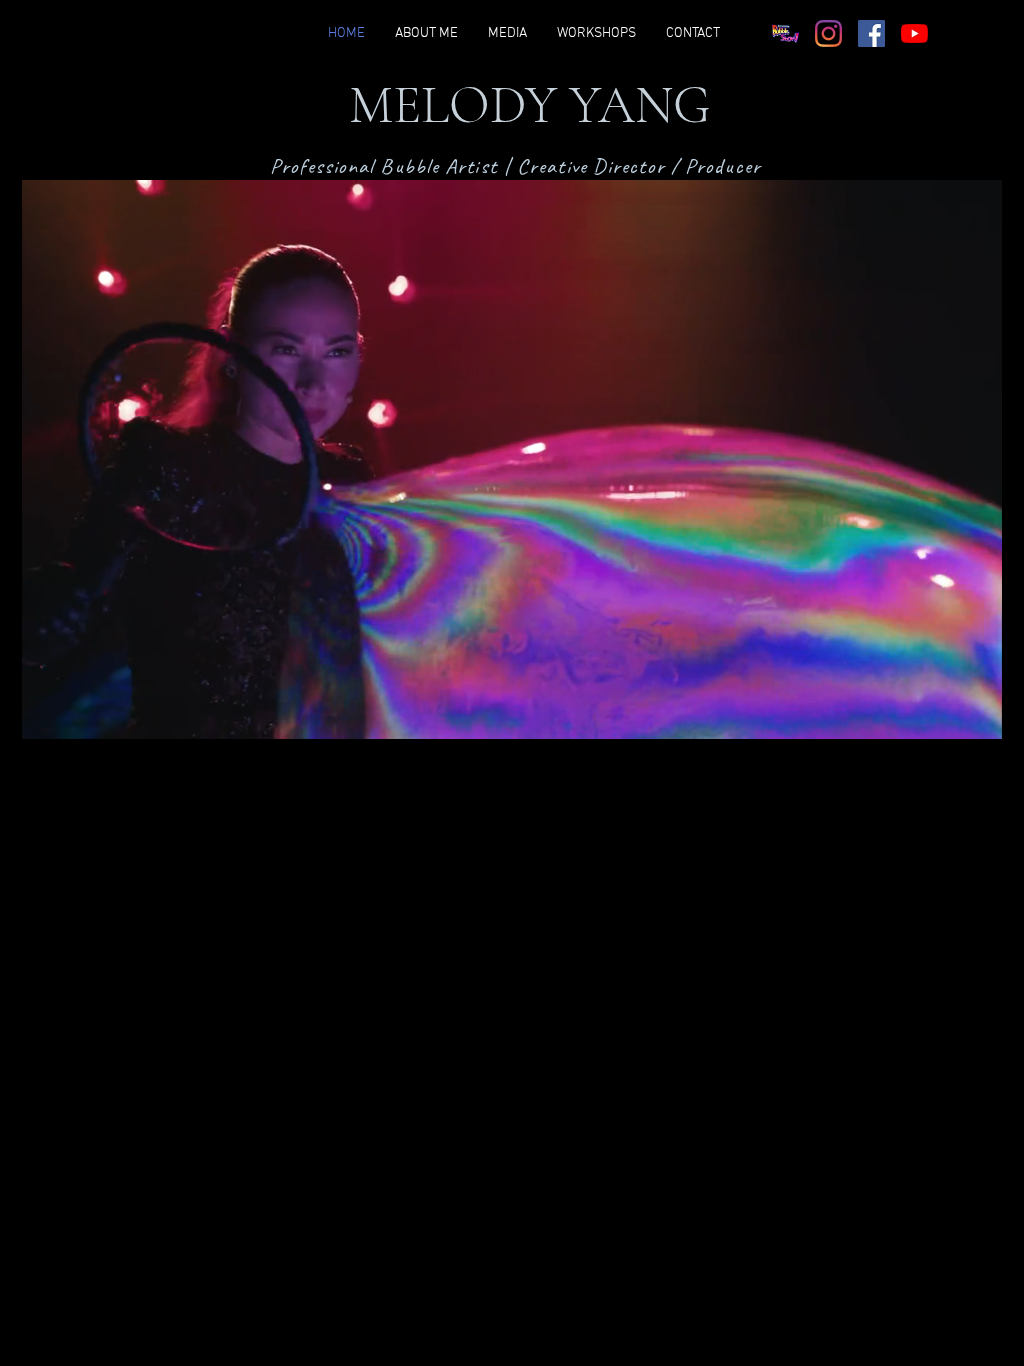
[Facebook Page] (871, 33)
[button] (976, 717)
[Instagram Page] (828, 33)
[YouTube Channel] (914, 33)
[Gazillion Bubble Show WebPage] (785, 33)
